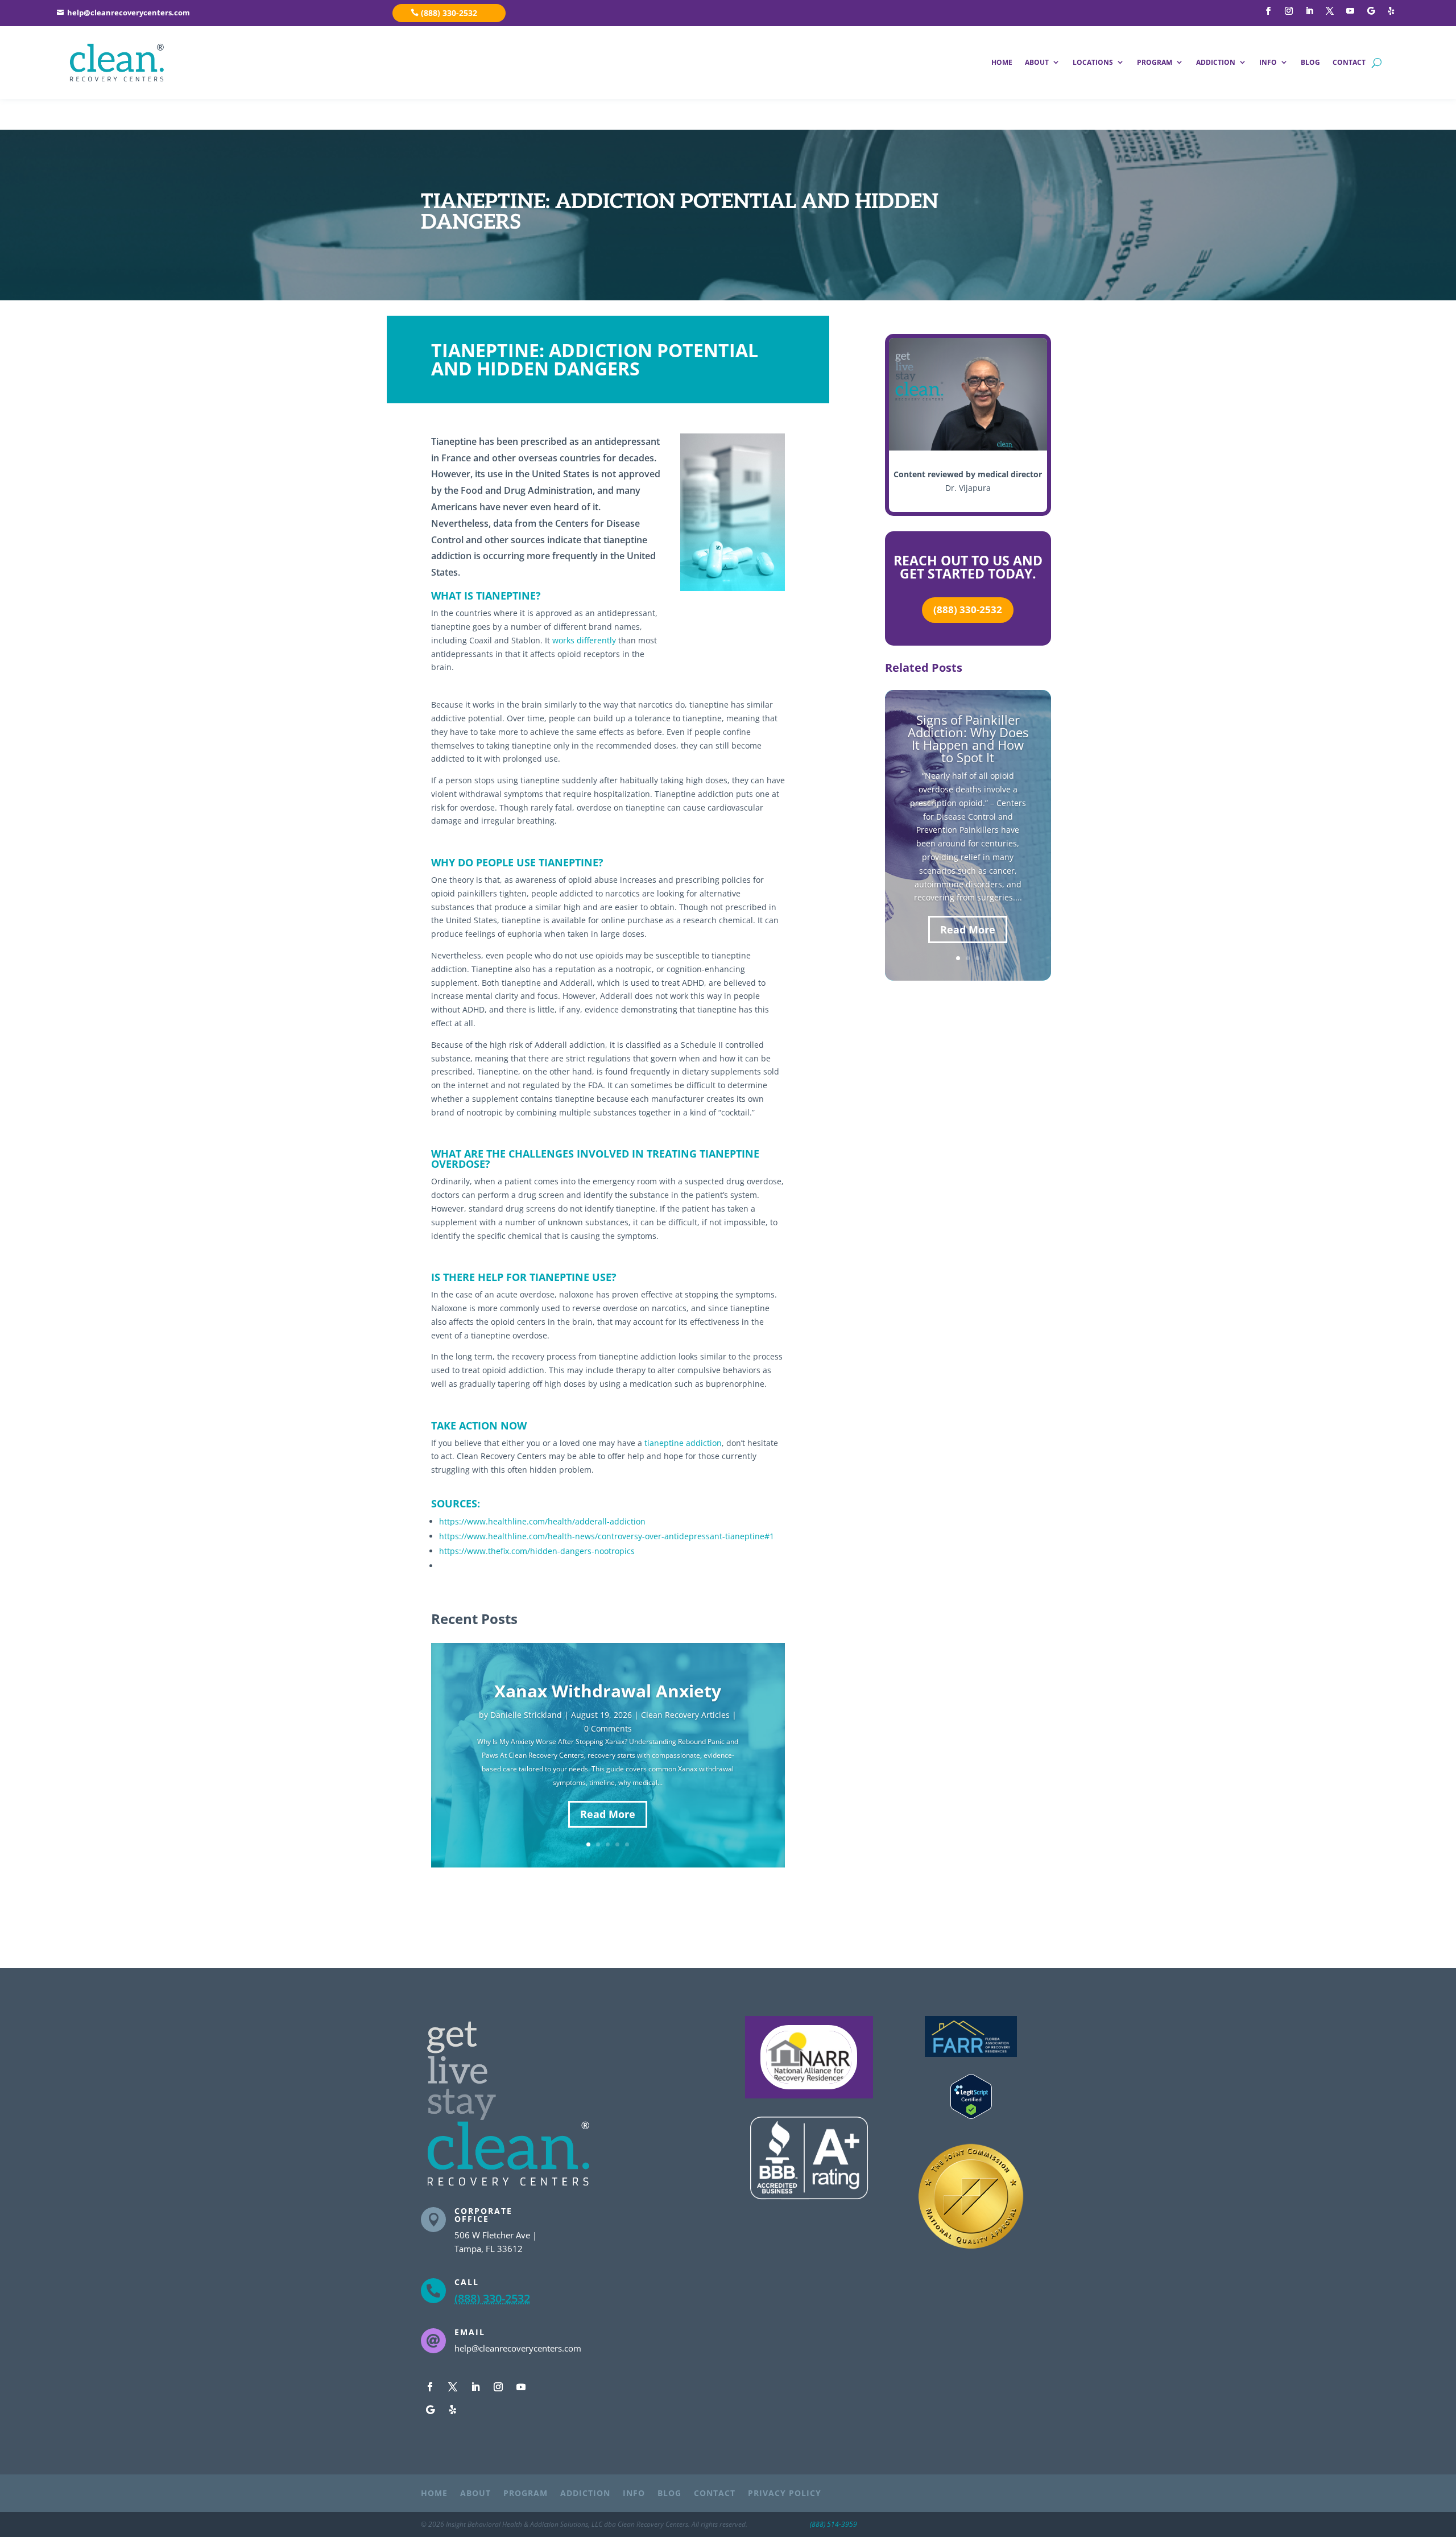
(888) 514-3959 (834, 2524)
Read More (608, 1814)
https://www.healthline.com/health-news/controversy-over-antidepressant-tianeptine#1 (607, 1536)
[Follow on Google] (1371, 11)
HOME (1002, 62)
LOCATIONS (1093, 62)
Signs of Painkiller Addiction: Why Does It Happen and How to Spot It (968, 738)
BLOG (1310, 62)
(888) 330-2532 (449, 13)
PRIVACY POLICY (785, 2494)
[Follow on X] (1330, 11)
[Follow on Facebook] (1268, 11)
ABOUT (1037, 62)
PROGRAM (1155, 62)
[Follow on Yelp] (1391, 11)
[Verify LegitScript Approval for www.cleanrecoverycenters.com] (971, 2116)
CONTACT (1349, 62)
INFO (1268, 62)
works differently (584, 640)
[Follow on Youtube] (1350, 11)
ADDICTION (1216, 62)
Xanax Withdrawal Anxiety (608, 1691)
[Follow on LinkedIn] (1309, 11)
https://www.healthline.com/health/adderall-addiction (542, 1521)
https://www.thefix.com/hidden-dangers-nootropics (537, 1551)
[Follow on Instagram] (1289, 11)
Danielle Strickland (526, 1715)
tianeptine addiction (683, 1443)
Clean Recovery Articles (685, 1715)
